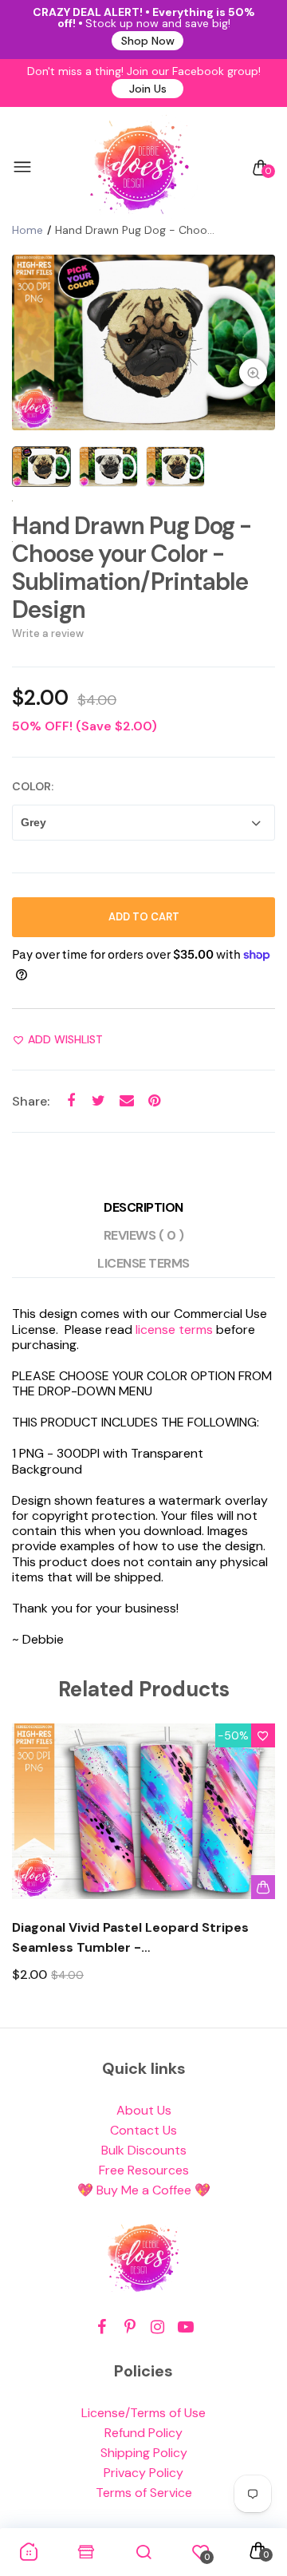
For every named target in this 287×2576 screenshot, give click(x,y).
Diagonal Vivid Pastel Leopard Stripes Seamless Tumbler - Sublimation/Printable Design (130, 1938)
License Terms (143, 1263)
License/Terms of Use (143, 2413)
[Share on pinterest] (154, 1100)
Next (257, 1868)
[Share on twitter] (98, 1100)
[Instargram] (157, 2327)
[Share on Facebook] (71, 1100)
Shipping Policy (144, 2453)
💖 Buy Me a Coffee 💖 (144, 2190)
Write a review (48, 633)
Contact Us (143, 2130)
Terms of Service (144, 2493)
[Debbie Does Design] (140, 168)
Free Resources (144, 2170)
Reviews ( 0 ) (144, 1235)
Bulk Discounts (144, 2150)
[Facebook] (102, 2327)
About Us (144, 2110)
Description (143, 1207)
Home (28, 230)
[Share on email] (126, 1100)
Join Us (148, 89)
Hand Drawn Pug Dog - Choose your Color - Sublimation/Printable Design (132, 568)
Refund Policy (143, 2433)
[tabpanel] (143, 342)
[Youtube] (185, 2327)
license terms (174, 1330)
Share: (31, 1101)
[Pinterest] (130, 2327)
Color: (33, 786)
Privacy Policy (143, 2473)
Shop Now (148, 41)
